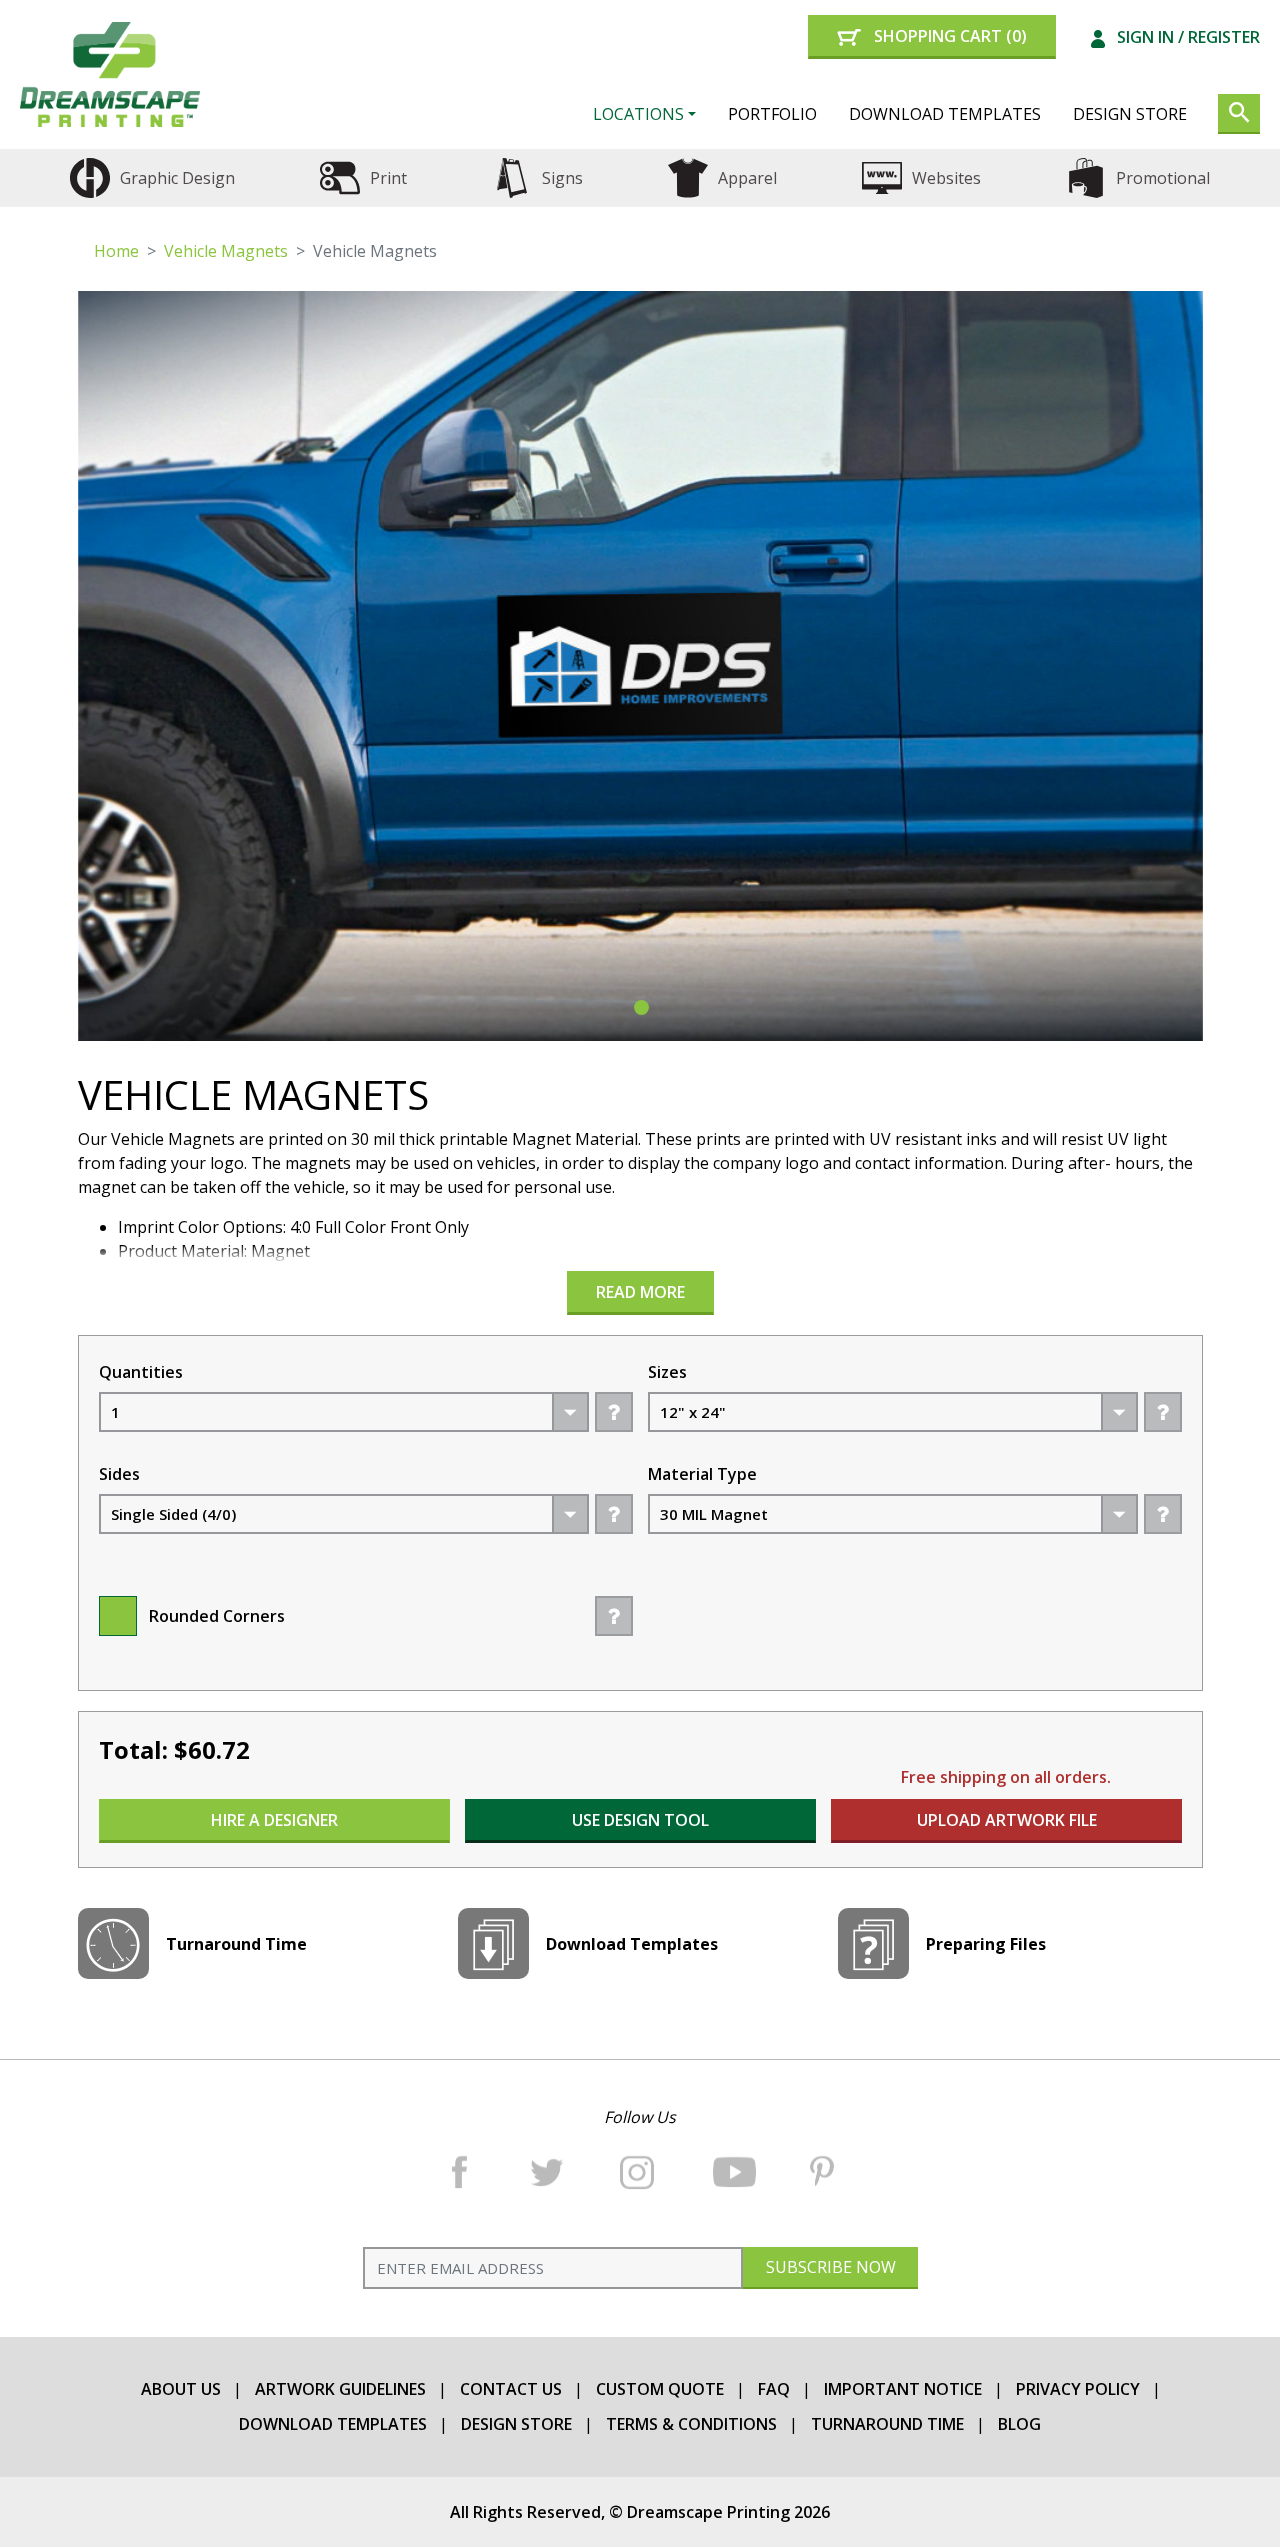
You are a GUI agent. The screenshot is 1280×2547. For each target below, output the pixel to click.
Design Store (1130, 114)
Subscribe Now (830, 2267)
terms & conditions (691, 2424)
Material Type (702, 1474)
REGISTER (1224, 37)
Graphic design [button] (177, 178)
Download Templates (945, 114)
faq (774, 2389)
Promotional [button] (1163, 178)
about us (181, 2389)
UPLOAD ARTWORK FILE (1006, 1820)
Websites (946, 178)
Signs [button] (562, 178)
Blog (1019, 2424)
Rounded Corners (217, 1616)
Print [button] (388, 178)
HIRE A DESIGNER (274, 1820)
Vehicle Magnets (226, 251)
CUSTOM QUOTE (660, 2389)
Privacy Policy (1078, 2389)
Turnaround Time (887, 2424)
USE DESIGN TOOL (640, 1820)
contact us (511, 2389)
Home (116, 251)
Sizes (667, 1372)
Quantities (141, 1372)
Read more (640, 1292)
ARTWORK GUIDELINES (340, 2389)
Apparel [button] (747, 178)
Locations (638, 114)
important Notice (903, 2389)
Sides (119, 1474)
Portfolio (772, 114)
